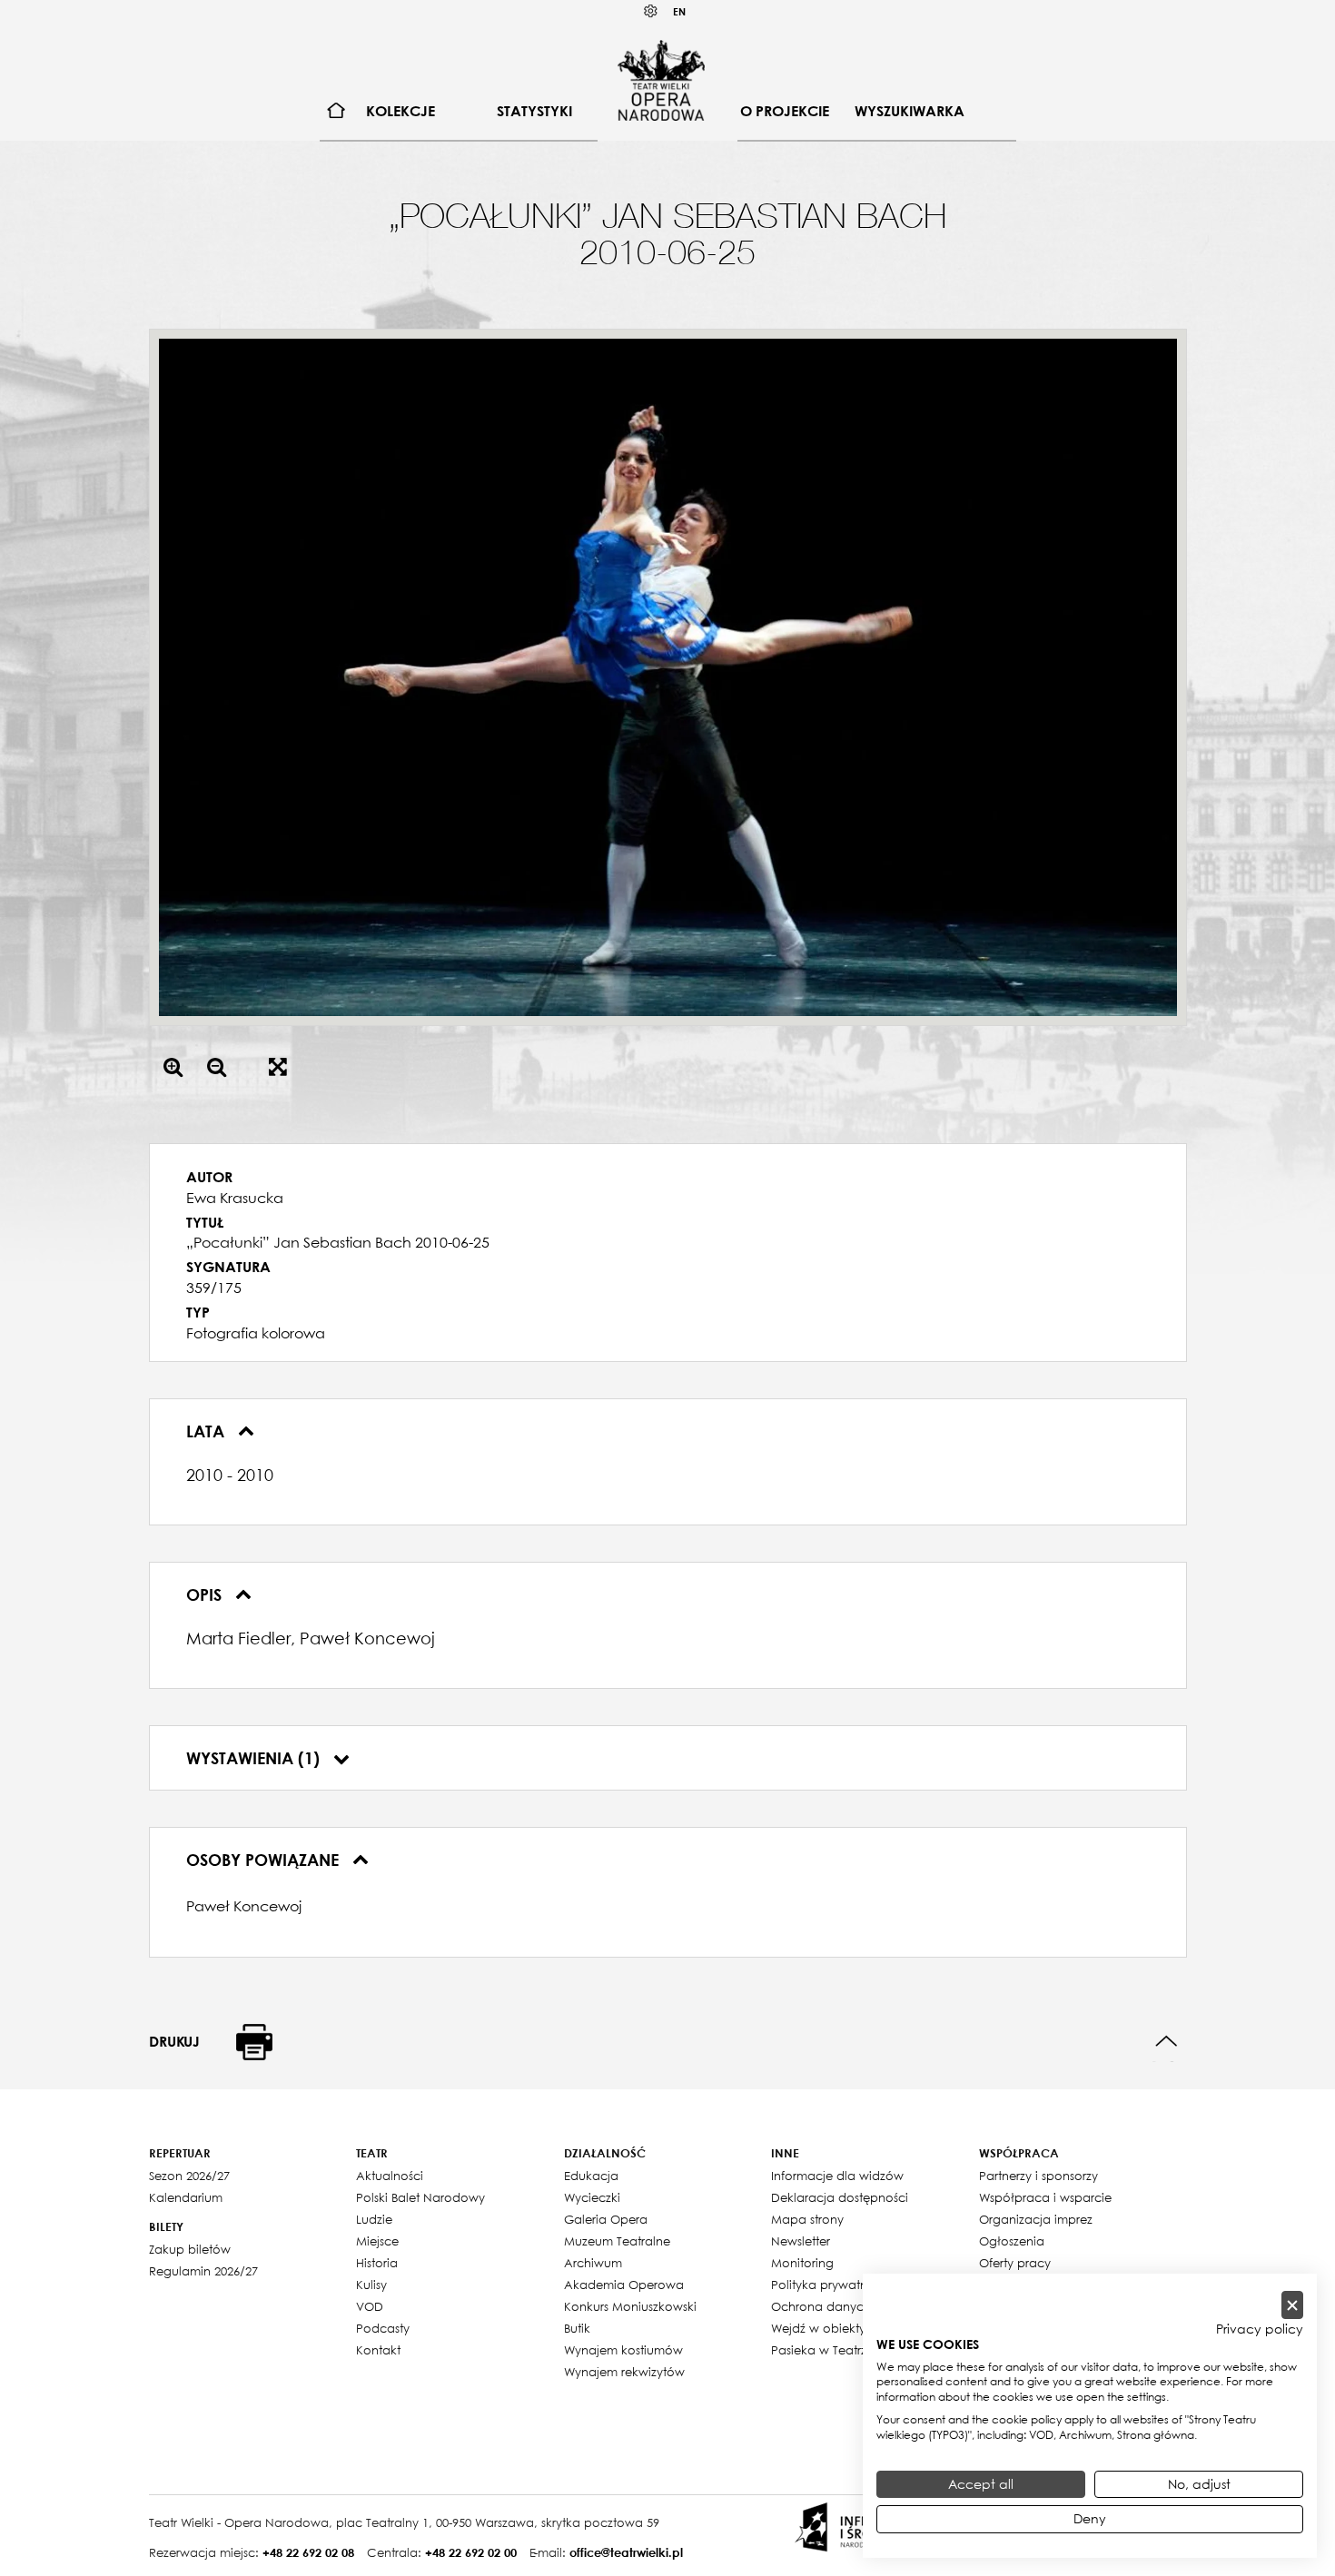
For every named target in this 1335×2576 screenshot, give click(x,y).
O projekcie (785, 111)
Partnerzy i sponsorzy (1038, 2176)
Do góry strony (1167, 2042)
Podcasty (383, 2328)
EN (679, 11)
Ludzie (374, 2219)
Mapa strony (807, 2219)
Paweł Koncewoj (244, 1906)
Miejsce (377, 2241)
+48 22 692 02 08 (308, 2552)
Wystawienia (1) (255, 1758)
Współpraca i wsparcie (1045, 2197)
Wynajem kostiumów (623, 2350)
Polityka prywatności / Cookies (860, 2285)
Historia (377, 2263)
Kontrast (651, 11)
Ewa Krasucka (235, 1198)
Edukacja (591, 2176)
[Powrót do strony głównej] (661, 80)
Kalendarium (186, 2197)
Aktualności (390, 2176)
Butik (577, 2328)
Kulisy (371, 2285)
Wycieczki (592, 2197)
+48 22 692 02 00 (471, 2552)
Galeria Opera (606, 2219)
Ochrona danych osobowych (857, 2306)
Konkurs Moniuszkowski (630, 2306)
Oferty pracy (1015, 2263)
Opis (206, 1594)
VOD (370, 2306)
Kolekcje (400, 111)
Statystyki (534, 111)
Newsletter (801, 2241)
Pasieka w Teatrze (822, 2350)
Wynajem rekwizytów (624, 2372)
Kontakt (378, 2350)
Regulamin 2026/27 (203, 2271)
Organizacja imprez (1036, 2219)
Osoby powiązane (265, 1860)
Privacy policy (1260, 2329)
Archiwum (593, 2263)
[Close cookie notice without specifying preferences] (1292, 2305)
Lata (208, 1431)
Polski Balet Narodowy (420, 2197)
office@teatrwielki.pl (626, 2552)
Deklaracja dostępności (840, 2197)
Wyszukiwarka (910, 111)
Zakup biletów (190, 2249)
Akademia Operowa (624, 2285)
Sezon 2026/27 (189, 2176)
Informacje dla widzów (837, 2176)
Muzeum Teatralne (617, 2241)
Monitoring (802, 2263)
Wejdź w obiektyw (823, 2328)
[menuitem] (336, 111)
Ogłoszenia (1012, 2241)
